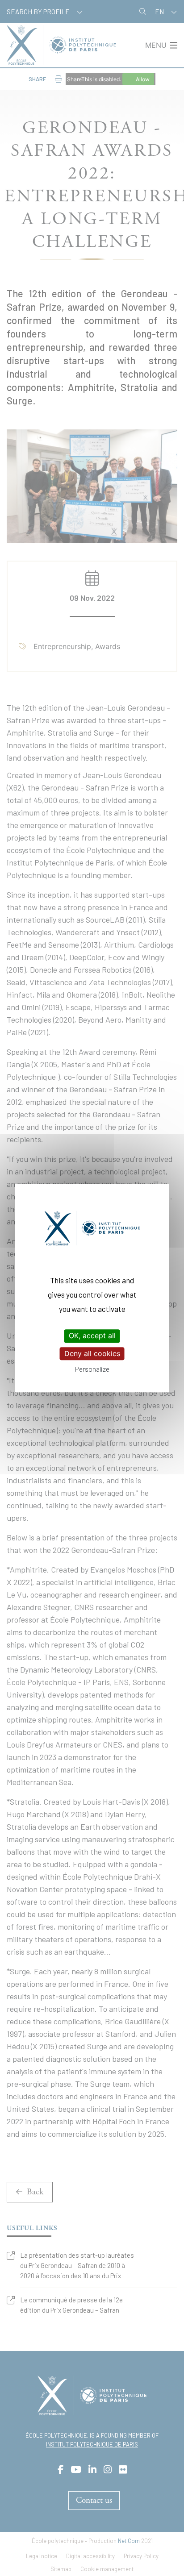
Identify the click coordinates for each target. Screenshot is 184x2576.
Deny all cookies (92, 1353)
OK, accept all (92, 1336)
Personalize (92, 1369)
